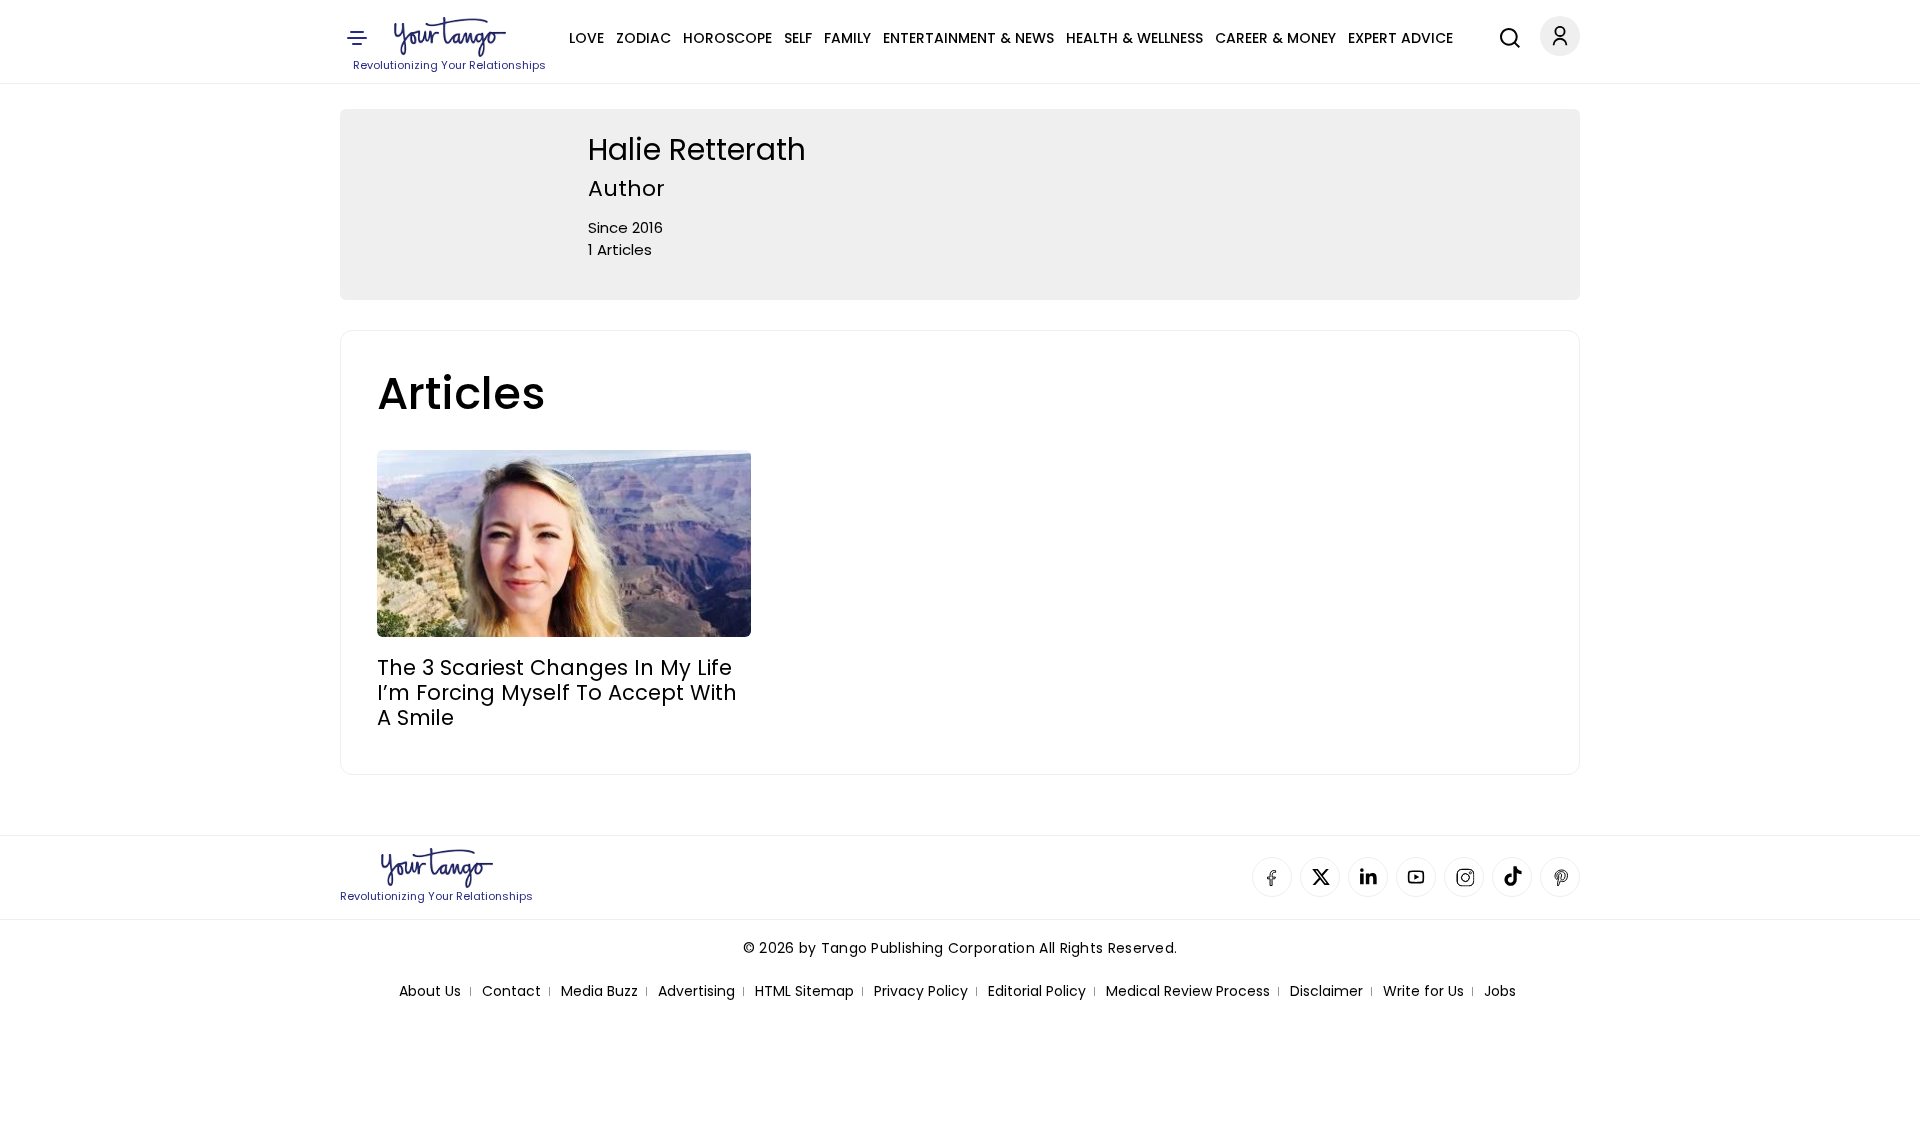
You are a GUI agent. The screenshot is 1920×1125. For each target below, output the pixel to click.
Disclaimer (1326, 991)
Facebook (1272, 877)
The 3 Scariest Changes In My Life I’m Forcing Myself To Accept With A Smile (557, 693)
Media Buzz (599, 991)
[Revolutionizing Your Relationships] (450, 37)
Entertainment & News (968, 38)
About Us (430, 991)
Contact (511, 991)
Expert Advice (1400, 38)
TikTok (1512, 877)
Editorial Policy (1037, 991)
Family (847, 38)
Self (798, 38)
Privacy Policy (921, 991)
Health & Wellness (1134, 38)
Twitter (1320, 877)
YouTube (1416, 877)
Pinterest (1560, 877)
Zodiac (643, 38)
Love (586, 38)
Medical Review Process (1188, 991)
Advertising (696, 991)
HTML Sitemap (804, 991)
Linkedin (1368, 877)
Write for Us (1423, 991)
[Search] (1505, 35)
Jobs (1500, 991)
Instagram (1464, 877)
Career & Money (1275, 38)
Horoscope (727, 38)
